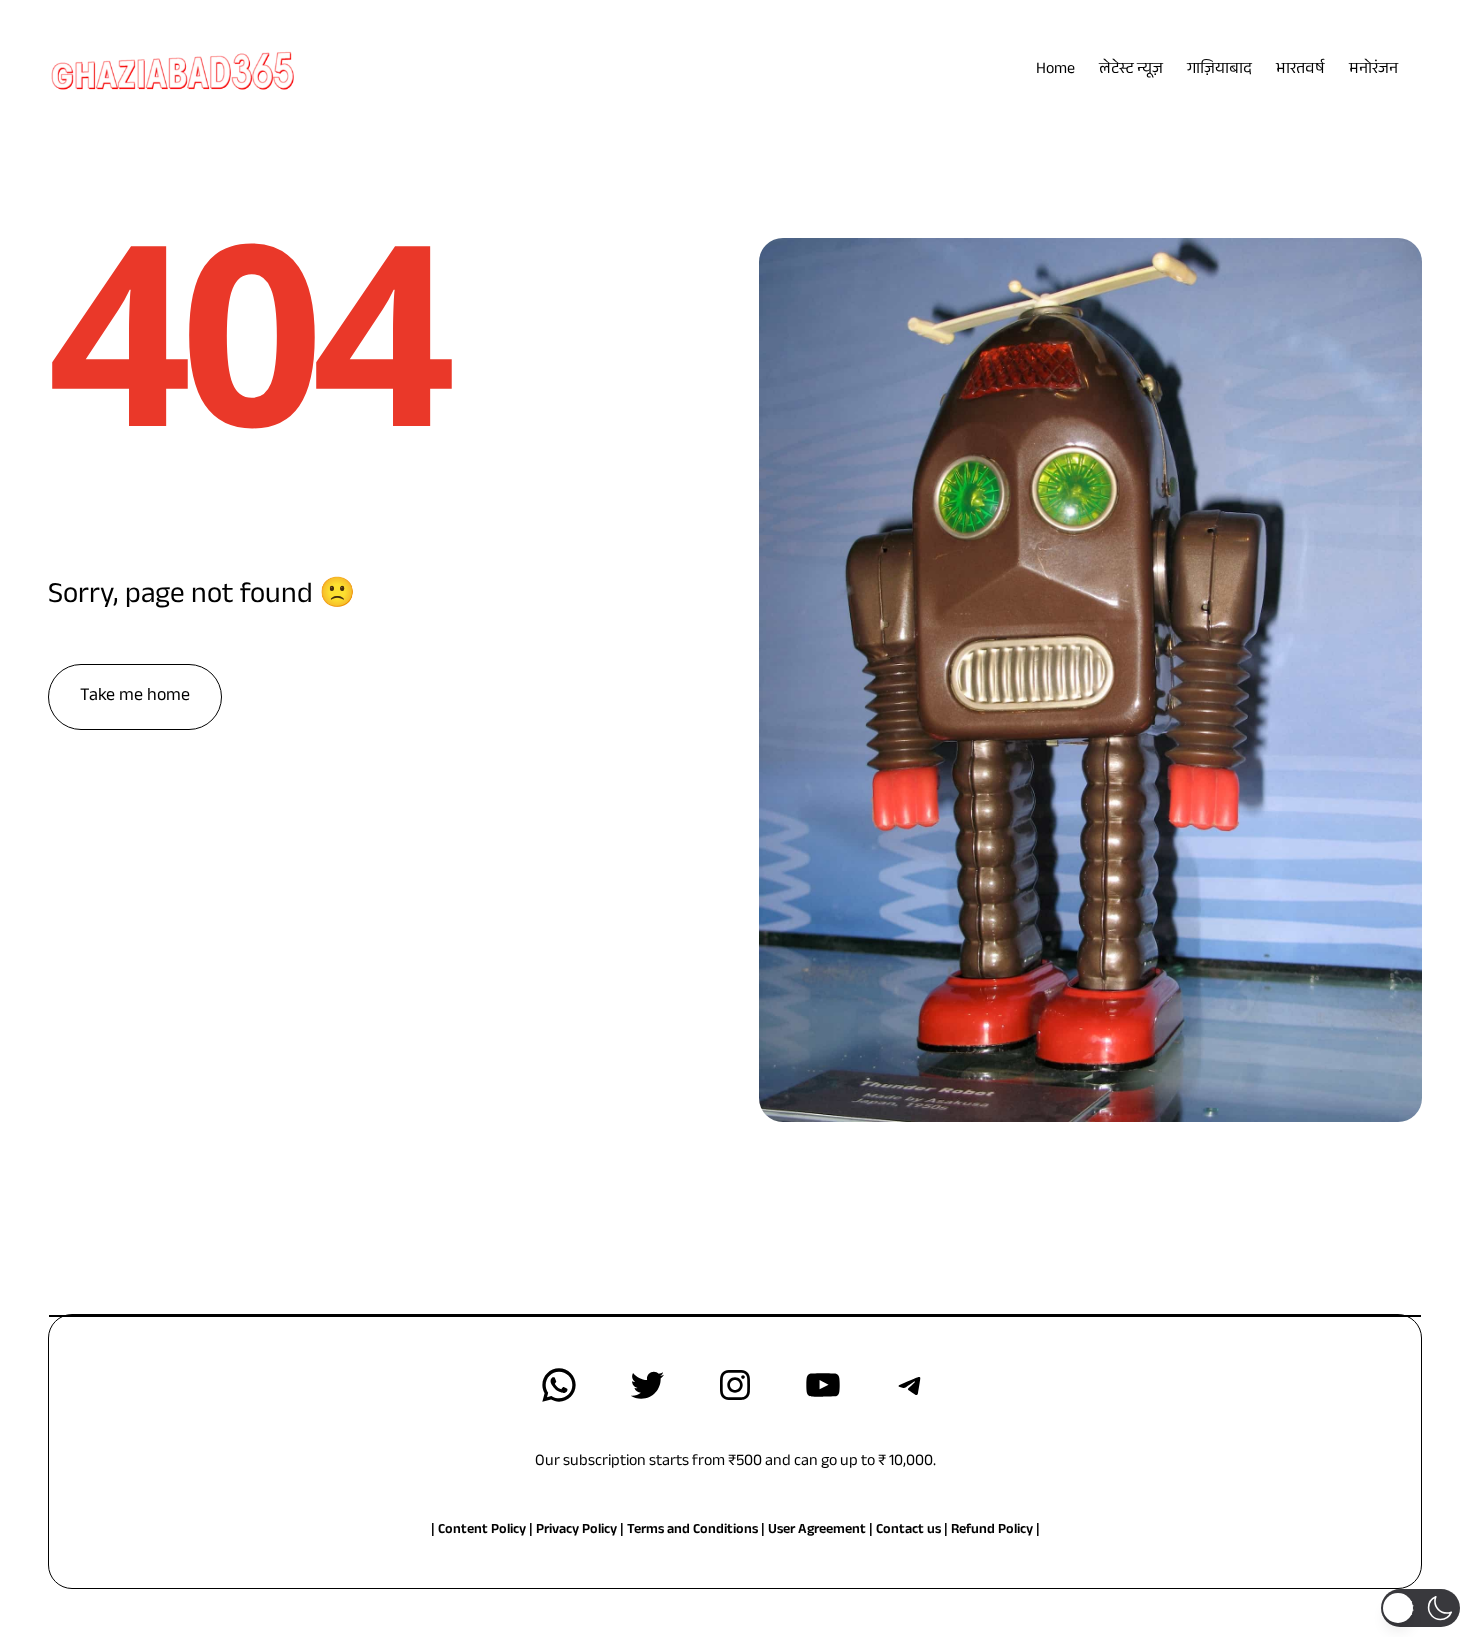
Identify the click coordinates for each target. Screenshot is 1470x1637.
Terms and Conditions (692, 1531)
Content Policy (482, 1531)
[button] (1420, 1608)
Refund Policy (992, 1531)
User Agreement (817, 1531)
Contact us (908, 1531)
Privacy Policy (578, 1531)
